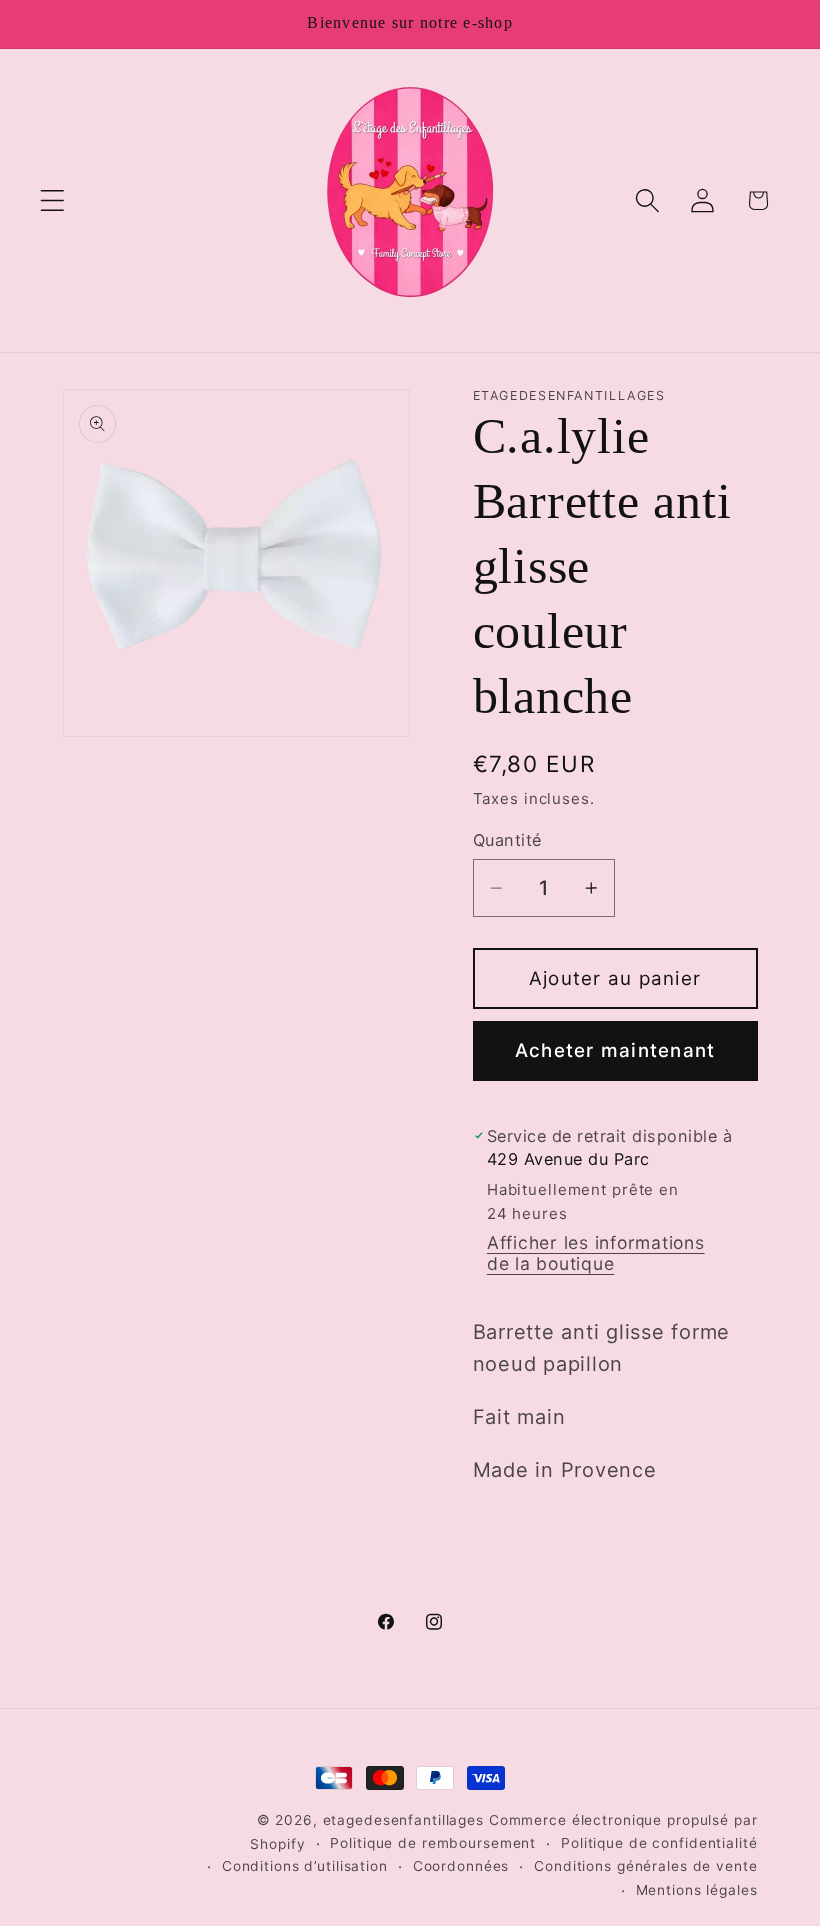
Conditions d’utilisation (305, 1866)
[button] (52, 200)
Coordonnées (461, 1866)
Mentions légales (697, 1890)
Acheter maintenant (615, 1050)
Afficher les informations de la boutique (596, 1253)
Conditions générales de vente (645, 1866)
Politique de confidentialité (659, 1843)
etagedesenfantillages (403, 1820)
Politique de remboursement (433, 1843)
